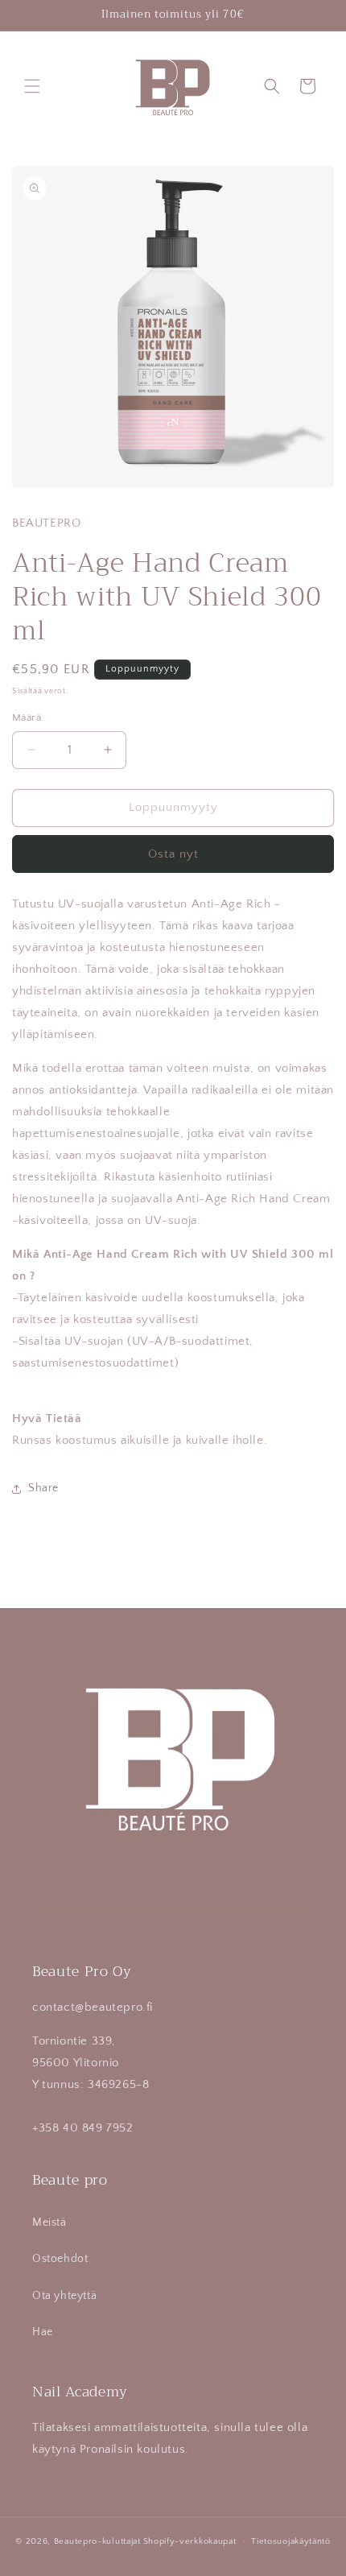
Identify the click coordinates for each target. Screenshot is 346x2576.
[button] (32, 86)
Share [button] (43, 1488)
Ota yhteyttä (64, 2296)
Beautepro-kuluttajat (97, 2541)
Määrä (27, 717)
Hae (43, 2332)
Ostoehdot (60, 2259)
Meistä (49, 2222)
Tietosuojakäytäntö (291, 2541)
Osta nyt (173, 854)
